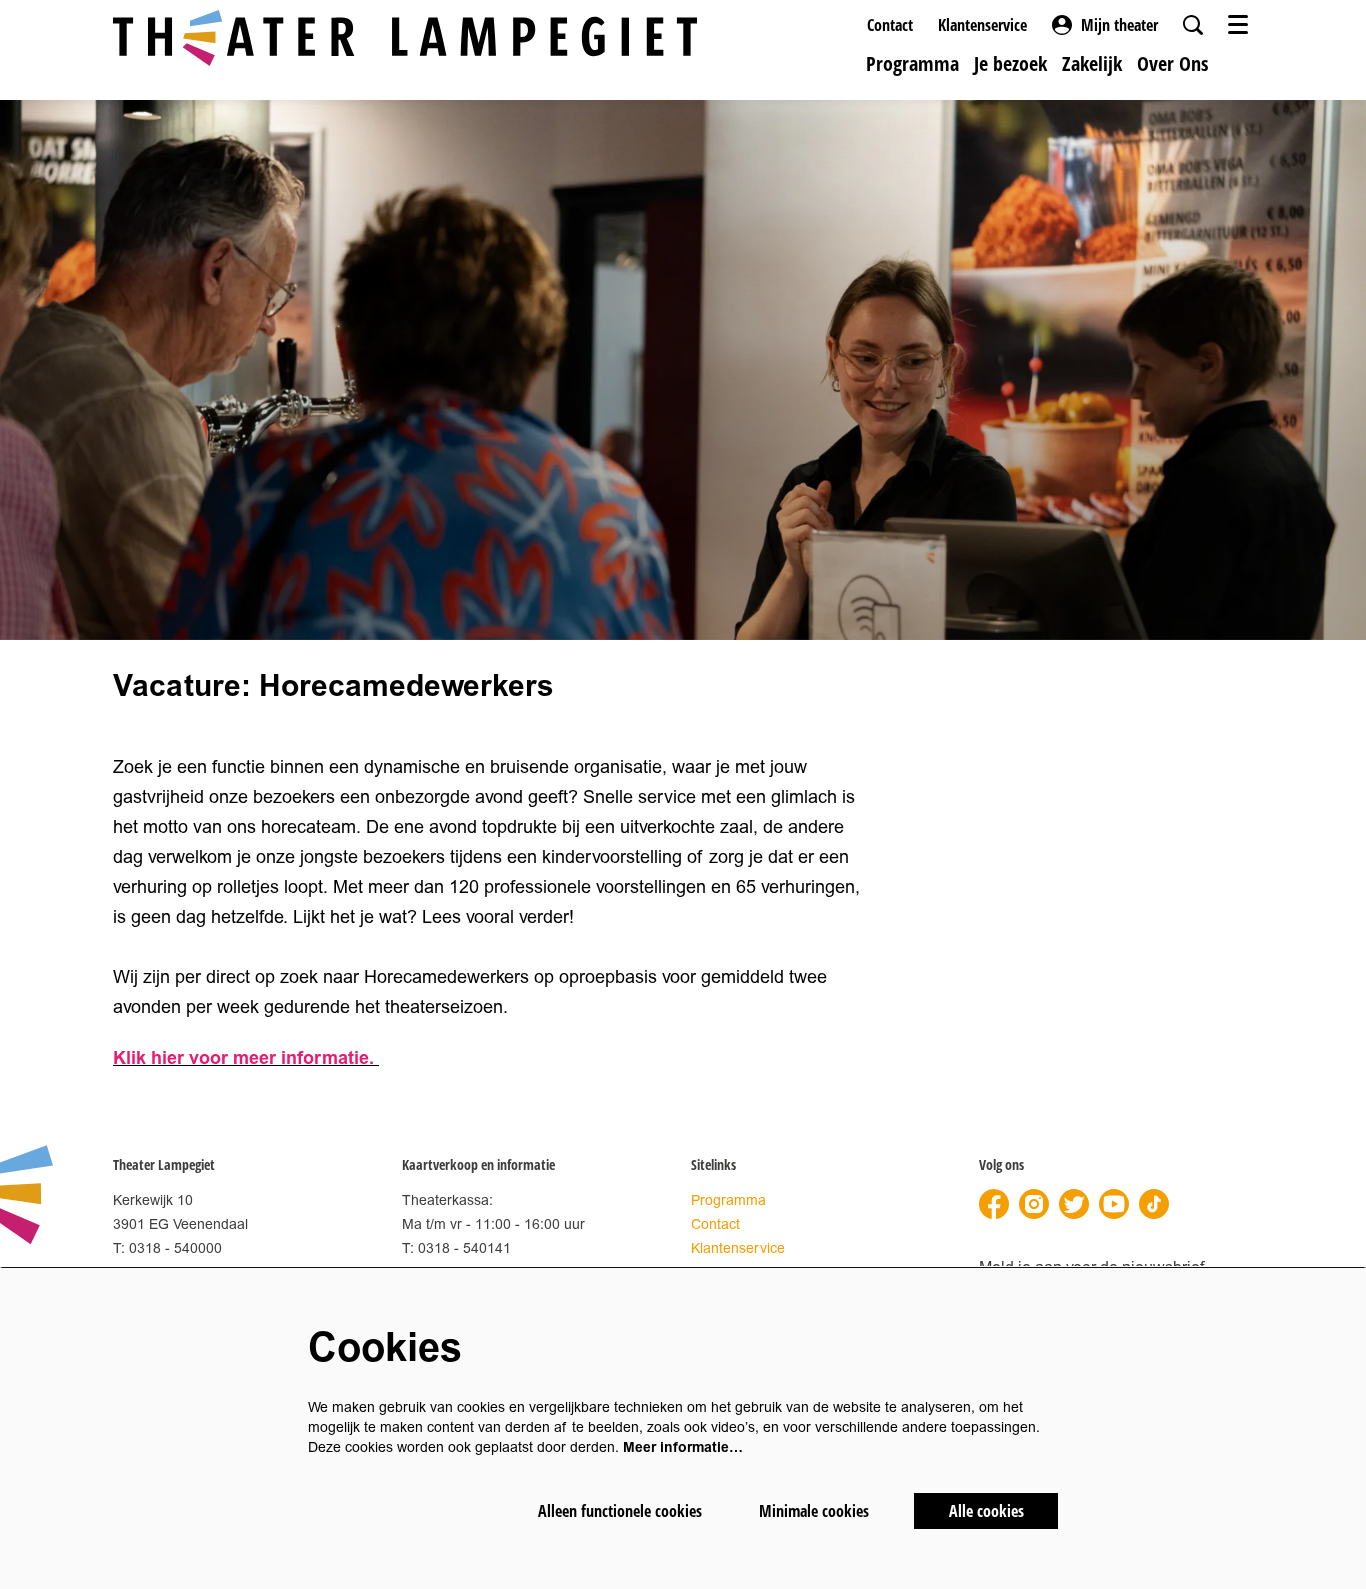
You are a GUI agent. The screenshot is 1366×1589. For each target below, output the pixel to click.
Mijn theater (1119, 25)
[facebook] (994, 1204)
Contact (890, 25)
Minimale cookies (814, 1511)
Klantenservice (982, 25)
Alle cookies (986, 1511)
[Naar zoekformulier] (1193, 25)
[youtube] (1114, 1204)
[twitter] (1074, 1204)
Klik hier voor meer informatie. (246, 1058)
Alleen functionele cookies (620, 1511)
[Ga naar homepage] (405, 38)
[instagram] (1034, 1204)
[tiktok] (1154, 1204)
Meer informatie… (683, 1447)
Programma (728, 1200)
